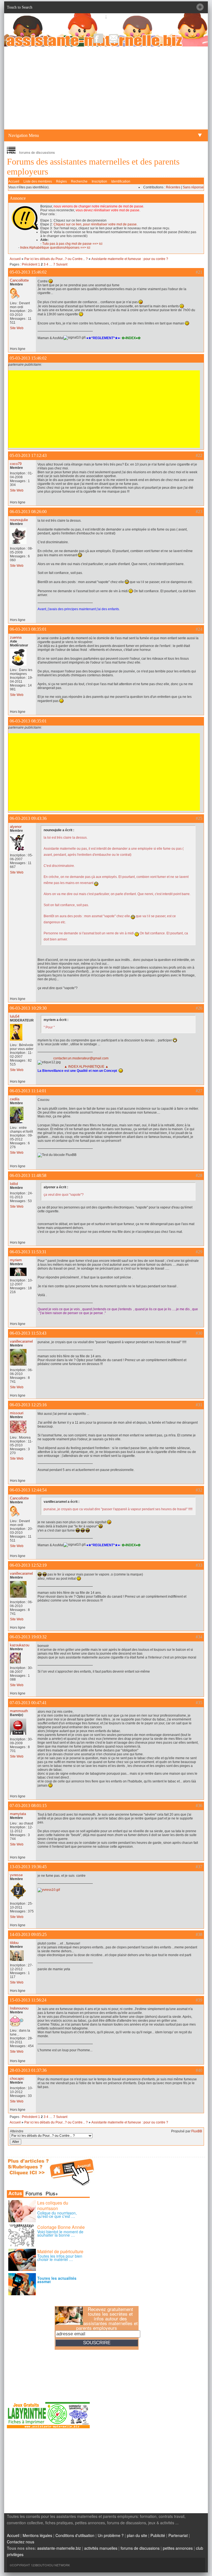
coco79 (16, 464)
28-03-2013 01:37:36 (28, 2070)
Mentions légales (37, 2535)
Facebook (98, 38)
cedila (15, 1099)
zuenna (16, 637)
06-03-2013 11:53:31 (28, 1252)
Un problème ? (111, 2535)
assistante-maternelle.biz (59, 2548)
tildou (14, 1943)
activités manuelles (101, 2548)
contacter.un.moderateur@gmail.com (81, 1058)
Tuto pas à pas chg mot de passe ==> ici (72, 244)
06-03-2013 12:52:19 (28, 1565)
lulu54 (15, 1016)
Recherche (79, 181)
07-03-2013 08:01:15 (28, 1806)
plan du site (137, 2535)
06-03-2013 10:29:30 (28, 1008)
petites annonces (178, 2548)
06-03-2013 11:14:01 (28, 1091)
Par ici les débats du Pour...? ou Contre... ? (56, 259)
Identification (121, 181)
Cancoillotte (19, 280)
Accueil (14, 181)
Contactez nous (21, 2542)
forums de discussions (140, 2548)
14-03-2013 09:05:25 (28, 1934)
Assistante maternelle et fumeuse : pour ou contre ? (130, 259)
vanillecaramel (21, 1341)
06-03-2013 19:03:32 (28, 1637)
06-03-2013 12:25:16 (28, 1405)
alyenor (16, 827)
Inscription (99, 181)
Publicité (158, 2535)
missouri (17, 1413)
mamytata (18, 1814)
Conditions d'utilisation (75, 2535)
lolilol (14, 1184)
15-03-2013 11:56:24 (28, 2000)
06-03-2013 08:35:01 (28, 629)
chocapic (17, 2079)
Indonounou (19, 2008)
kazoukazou (20, 1645)
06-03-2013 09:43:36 (28, 818)
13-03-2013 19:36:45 (28, 1867)
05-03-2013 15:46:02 (28, 272)
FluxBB (197, 2131)
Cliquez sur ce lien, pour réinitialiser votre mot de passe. (96, 224)
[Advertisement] (106, 88)
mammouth (19, 1711)
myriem (16, 1260)
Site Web (17, 328)
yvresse (16, 1875)
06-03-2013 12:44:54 (28, 1490)
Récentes (173, 187)
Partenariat (178, 2535)
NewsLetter (114, 38)
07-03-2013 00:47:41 (28, 1703)
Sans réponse (193, 187)
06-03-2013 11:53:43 (28, 1333)
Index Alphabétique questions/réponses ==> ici (55, 248)
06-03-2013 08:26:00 (28, 512)
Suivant (62, 264)
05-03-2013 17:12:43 (28, 455)
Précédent (30, 264)
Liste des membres (38, 181)
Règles (61, 181)
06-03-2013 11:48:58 (28, 1175)
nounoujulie (19, 520)
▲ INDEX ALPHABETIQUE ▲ (86, 1067)
